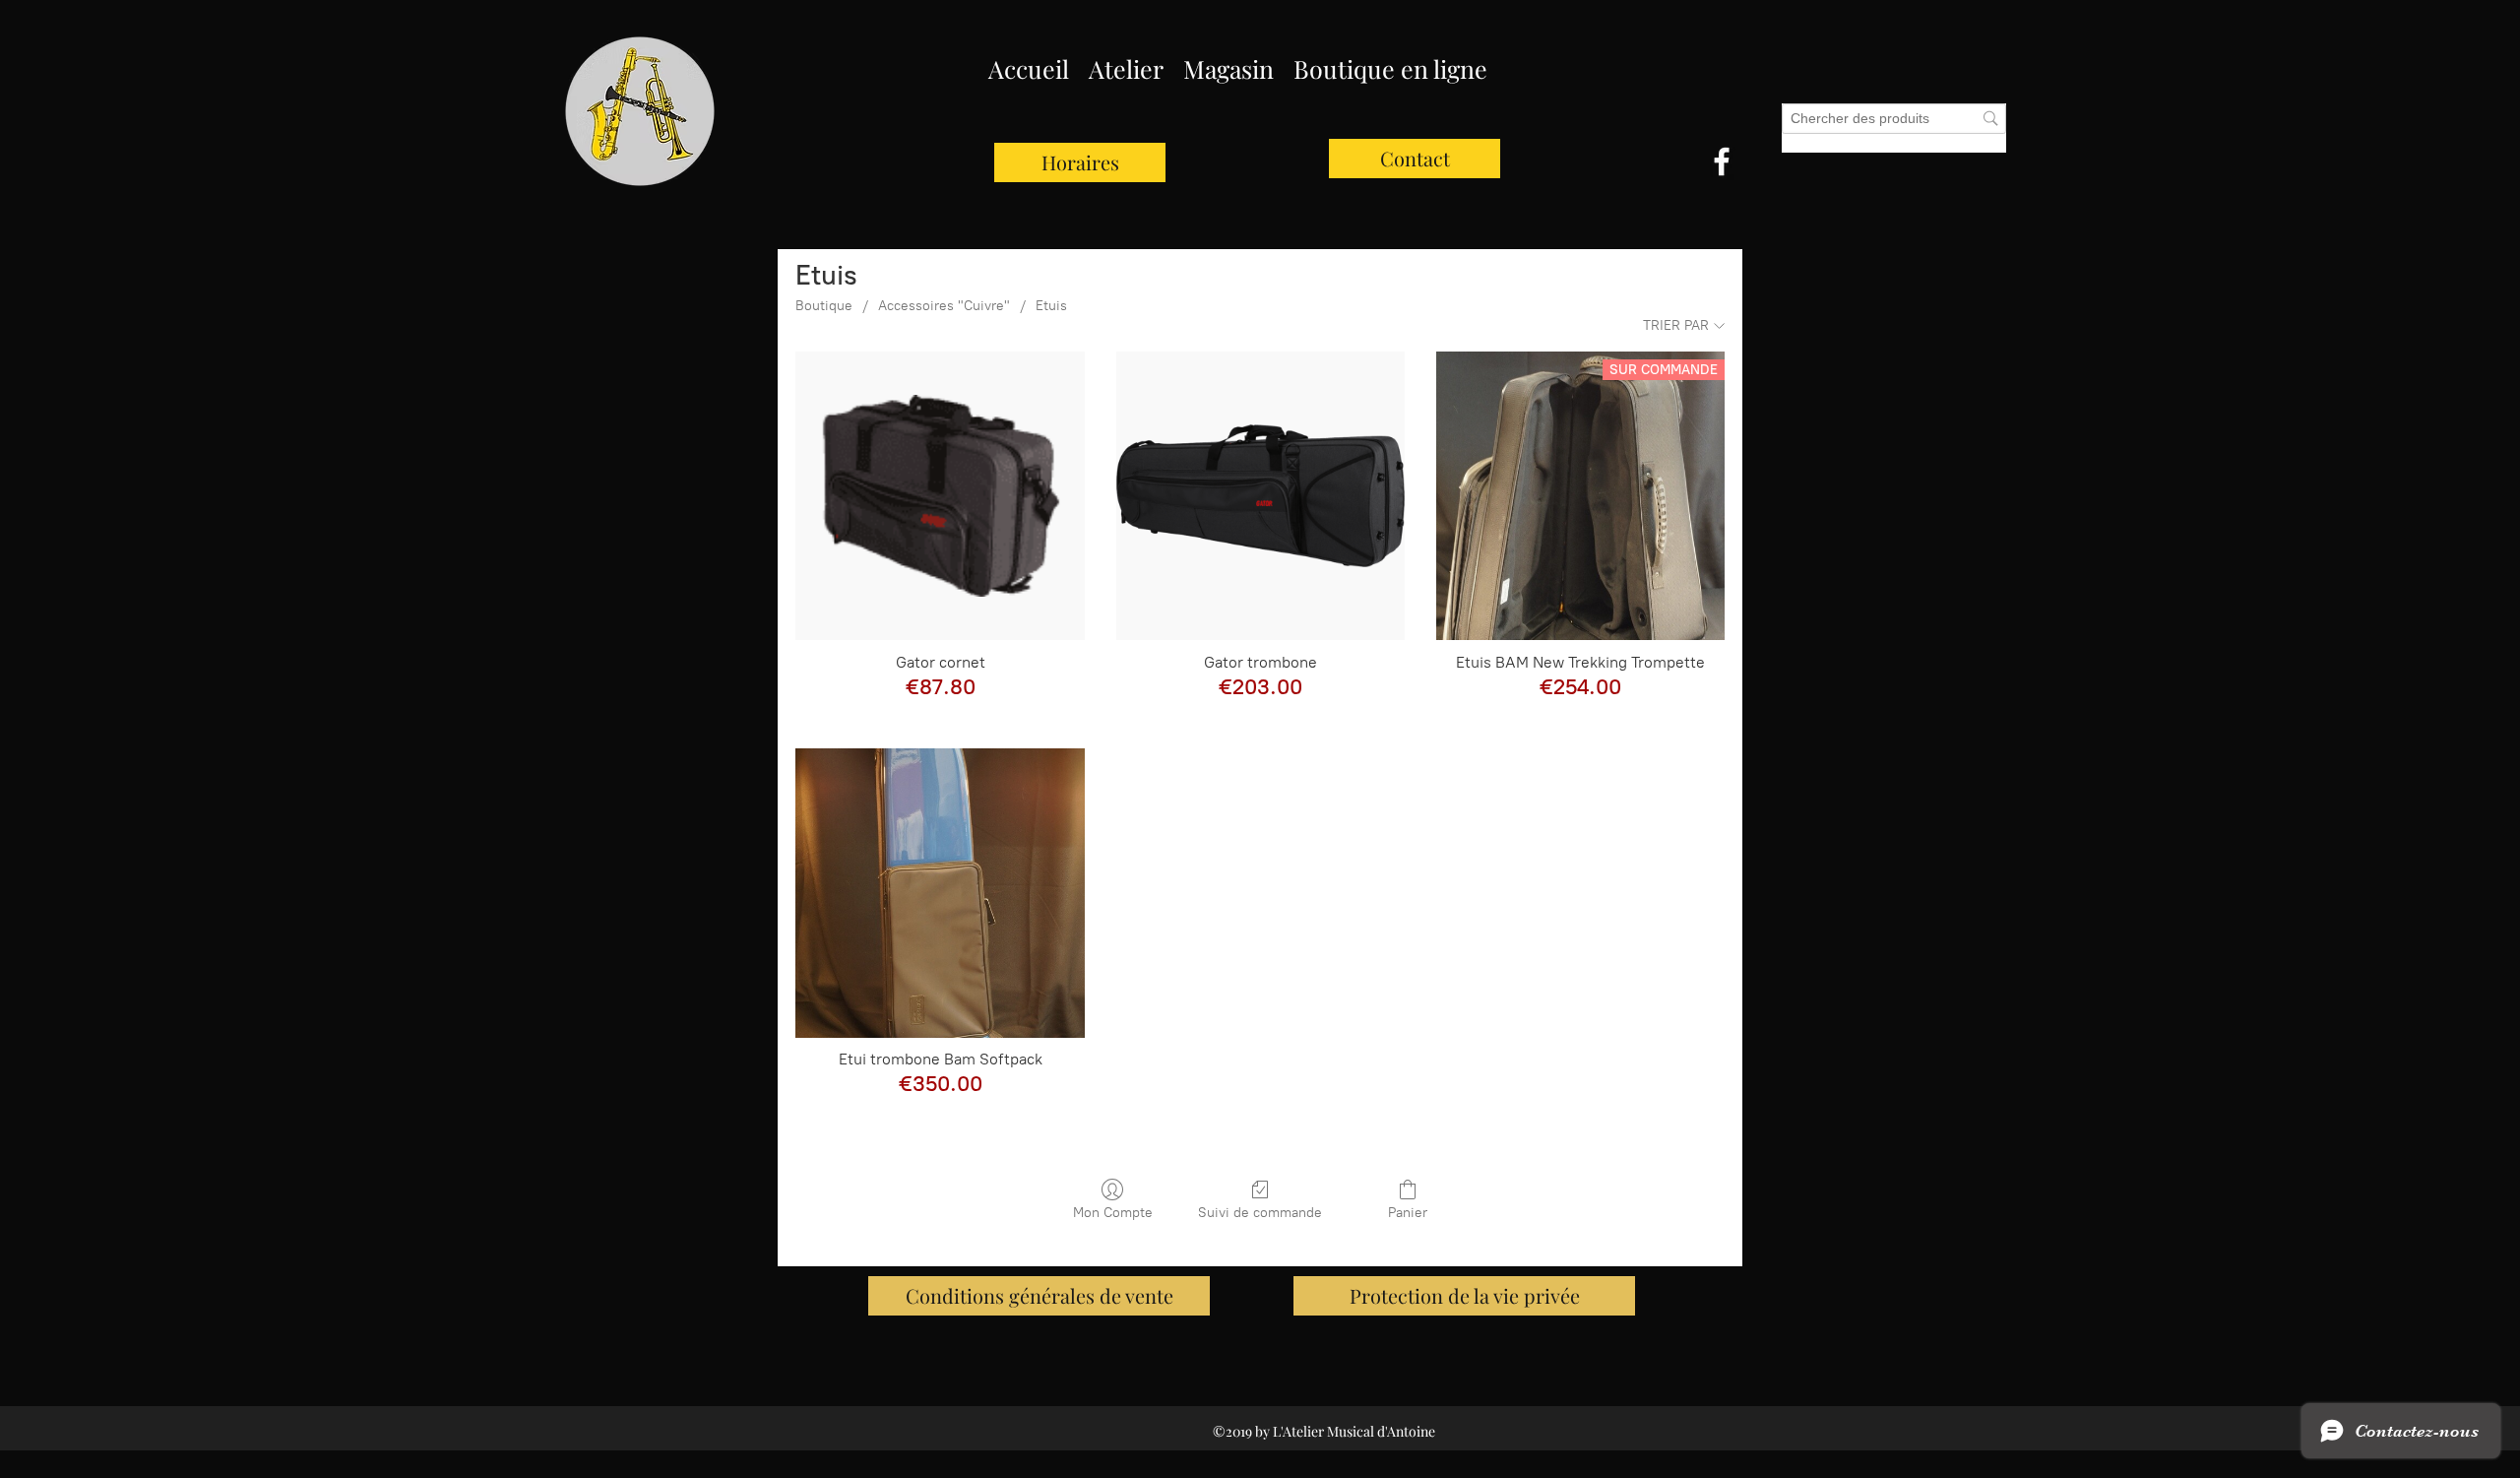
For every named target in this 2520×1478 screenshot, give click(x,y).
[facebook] (1722, 161)
